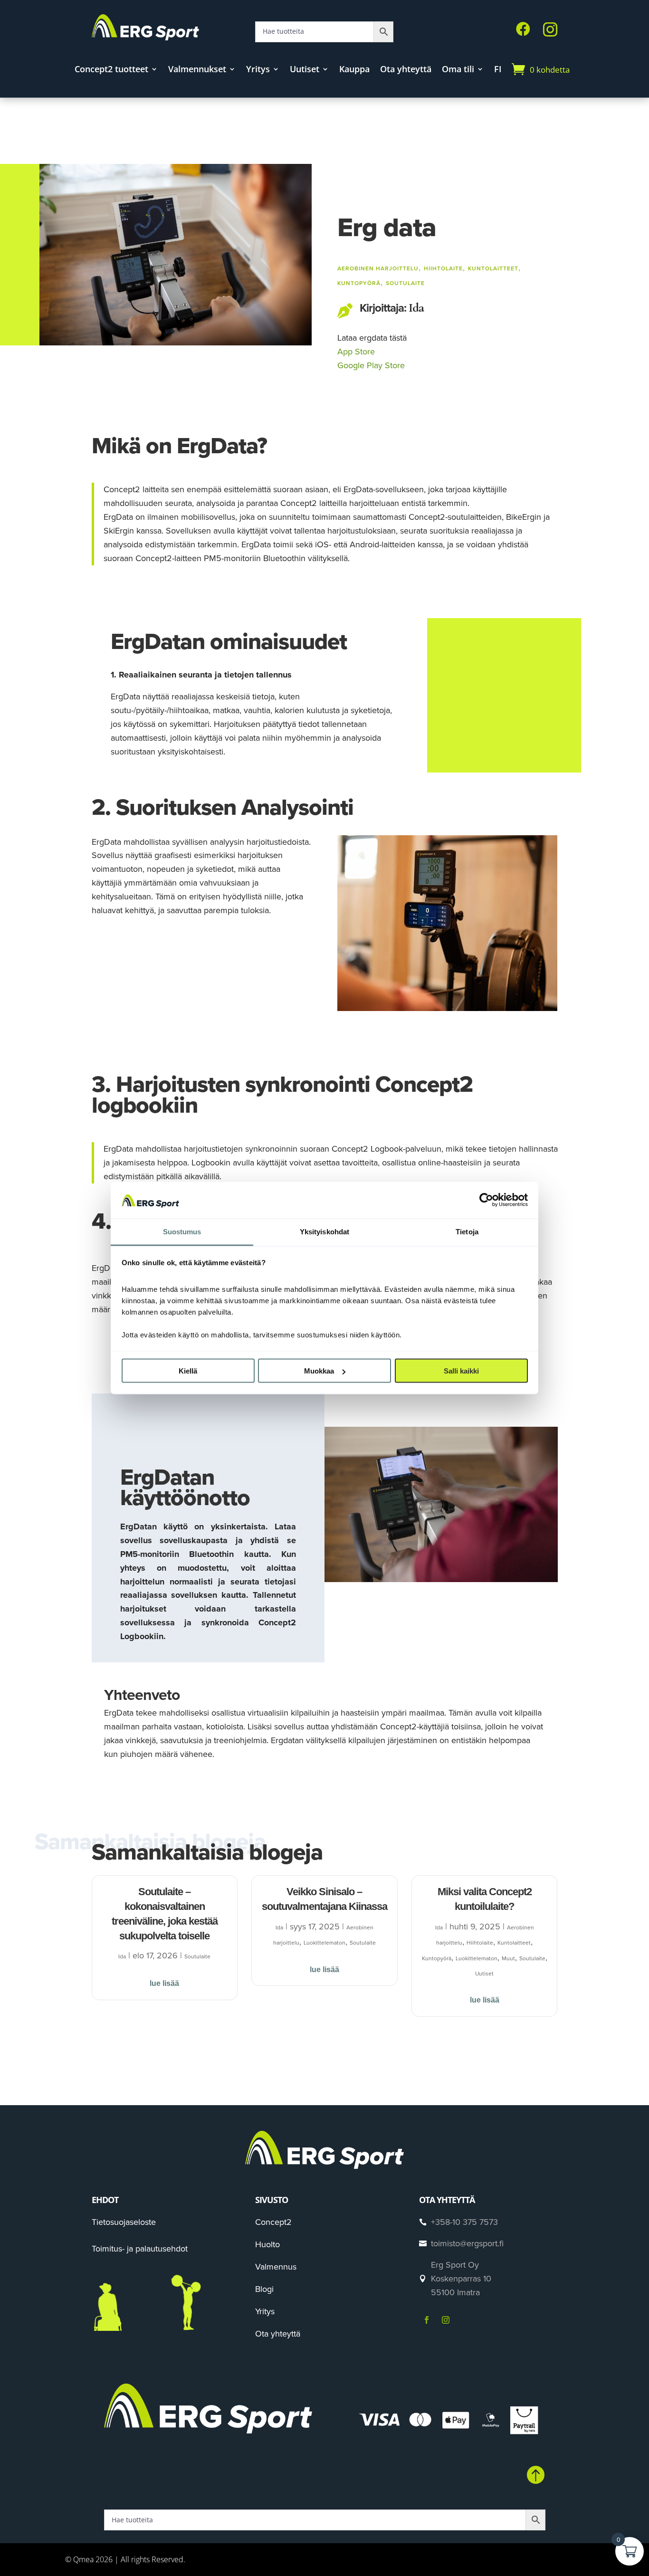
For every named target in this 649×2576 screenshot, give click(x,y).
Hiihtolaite (443, 268)
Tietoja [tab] (467, 1231)
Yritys (258, 70)
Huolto (267, 2244)
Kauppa (354, 70)
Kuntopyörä (359, 283)
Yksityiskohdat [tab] (324, 1231)
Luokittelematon (324, 1943)
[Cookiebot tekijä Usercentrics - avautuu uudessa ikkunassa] (486, 1200)
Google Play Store (371, 365)
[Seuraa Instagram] (446, 2320)
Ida (416, 308)
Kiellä (188, 1371)
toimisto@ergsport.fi (467, 2243)
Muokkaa (319, 1371)
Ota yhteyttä (406, 70)
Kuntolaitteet (493, 268)
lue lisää (164, 1983)
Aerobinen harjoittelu (378, 268)
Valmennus (276, 2267)
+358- (464, 2222)
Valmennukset (197, 70)
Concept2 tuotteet (111, 70)
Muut (508, 1958)
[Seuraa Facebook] (427, 2320)
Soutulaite (405, 283)
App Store (356, 352)
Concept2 (273, 2222)
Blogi (264, 2289)
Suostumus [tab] (182, 1231)
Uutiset (305, 70)
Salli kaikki (461, 1371)
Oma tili (458, 70)
